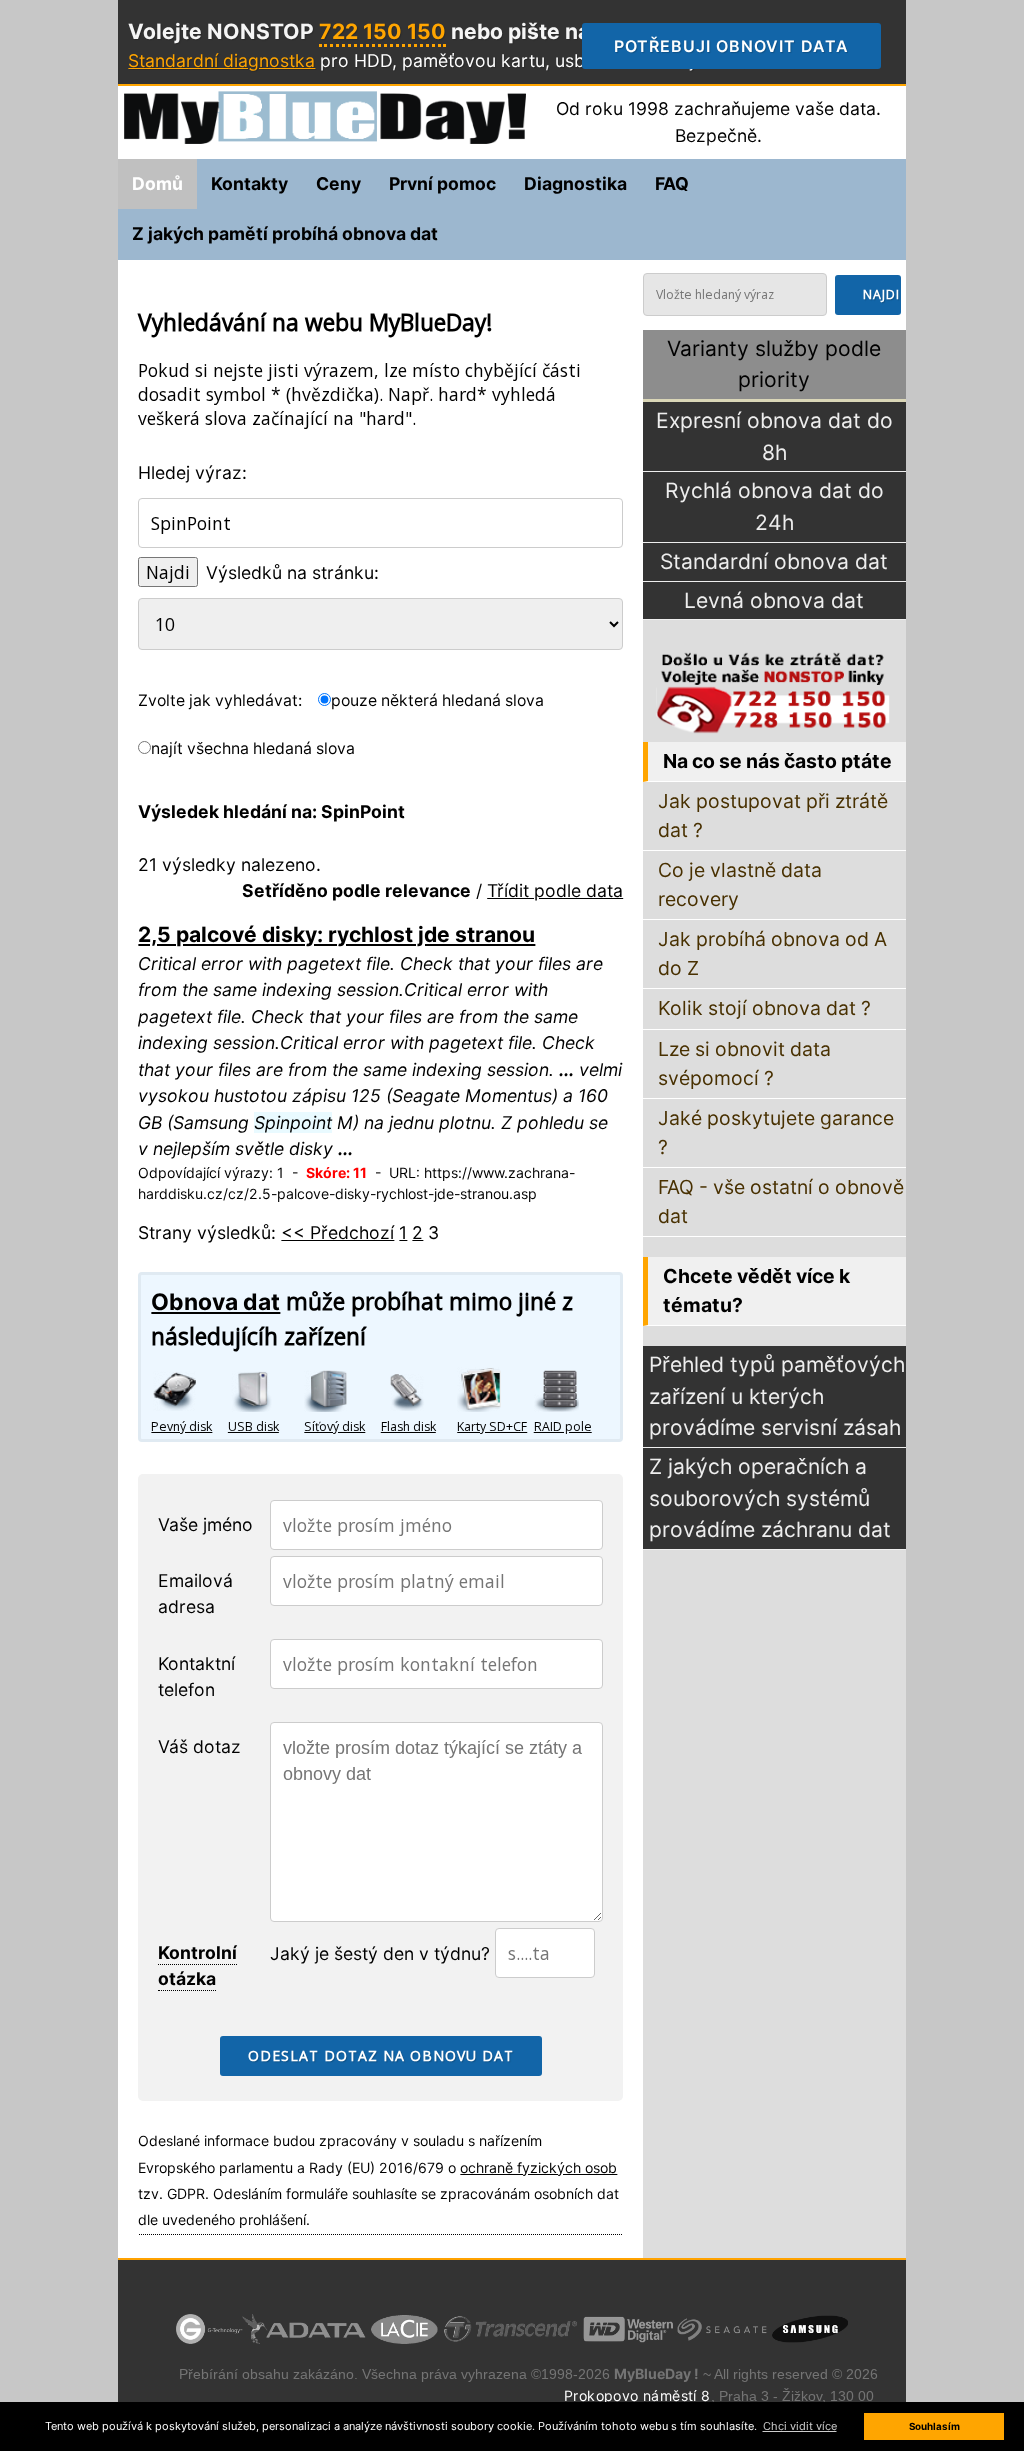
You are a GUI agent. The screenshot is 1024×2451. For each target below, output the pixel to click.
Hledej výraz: (192, 472)
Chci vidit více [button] (800, 2426)
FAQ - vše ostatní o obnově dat (781, 1201)
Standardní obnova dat (774, 561)
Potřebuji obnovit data (747, 46)
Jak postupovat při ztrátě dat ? (773, 815)
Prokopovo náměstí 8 (637, 2395)
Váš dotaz (199, 1746)
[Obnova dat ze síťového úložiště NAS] (342, 1389)
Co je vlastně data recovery (740, 884)
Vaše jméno (205, 1524)
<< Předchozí (337, 1232)
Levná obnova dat (774, 600)
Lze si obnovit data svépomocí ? (744, 1063)
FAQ (672, 183)
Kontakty (249, 183)
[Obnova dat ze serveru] (572, 1389)
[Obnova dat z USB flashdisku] (419, 1389)
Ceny (338, 183)
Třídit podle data (555, 890)
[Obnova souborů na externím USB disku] (266, 1389)
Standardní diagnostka (221, 60)
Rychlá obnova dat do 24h (774, 506)
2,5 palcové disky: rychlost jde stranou (336, 934)
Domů (157, 183)
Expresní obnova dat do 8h (774, 436)
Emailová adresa (195, 1593)
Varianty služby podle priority (774, 364)
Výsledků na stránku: (292, 572)
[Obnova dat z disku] (189, 1389)
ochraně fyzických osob (538, 2167)
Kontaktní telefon (196, 1676)
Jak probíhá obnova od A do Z (772, 953)
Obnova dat (215, 1302)
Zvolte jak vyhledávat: (220, 700)
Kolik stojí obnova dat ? (764, 1008)
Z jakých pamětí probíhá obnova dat (285, 233)
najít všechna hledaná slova (253, 748)
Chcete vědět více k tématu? (756, 1290)
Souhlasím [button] (934, 2426)
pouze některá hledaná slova (437, 700)
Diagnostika (575, 183)
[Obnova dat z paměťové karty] (495, 1389)
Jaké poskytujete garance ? (776, 1132)
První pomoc (442, 183)
